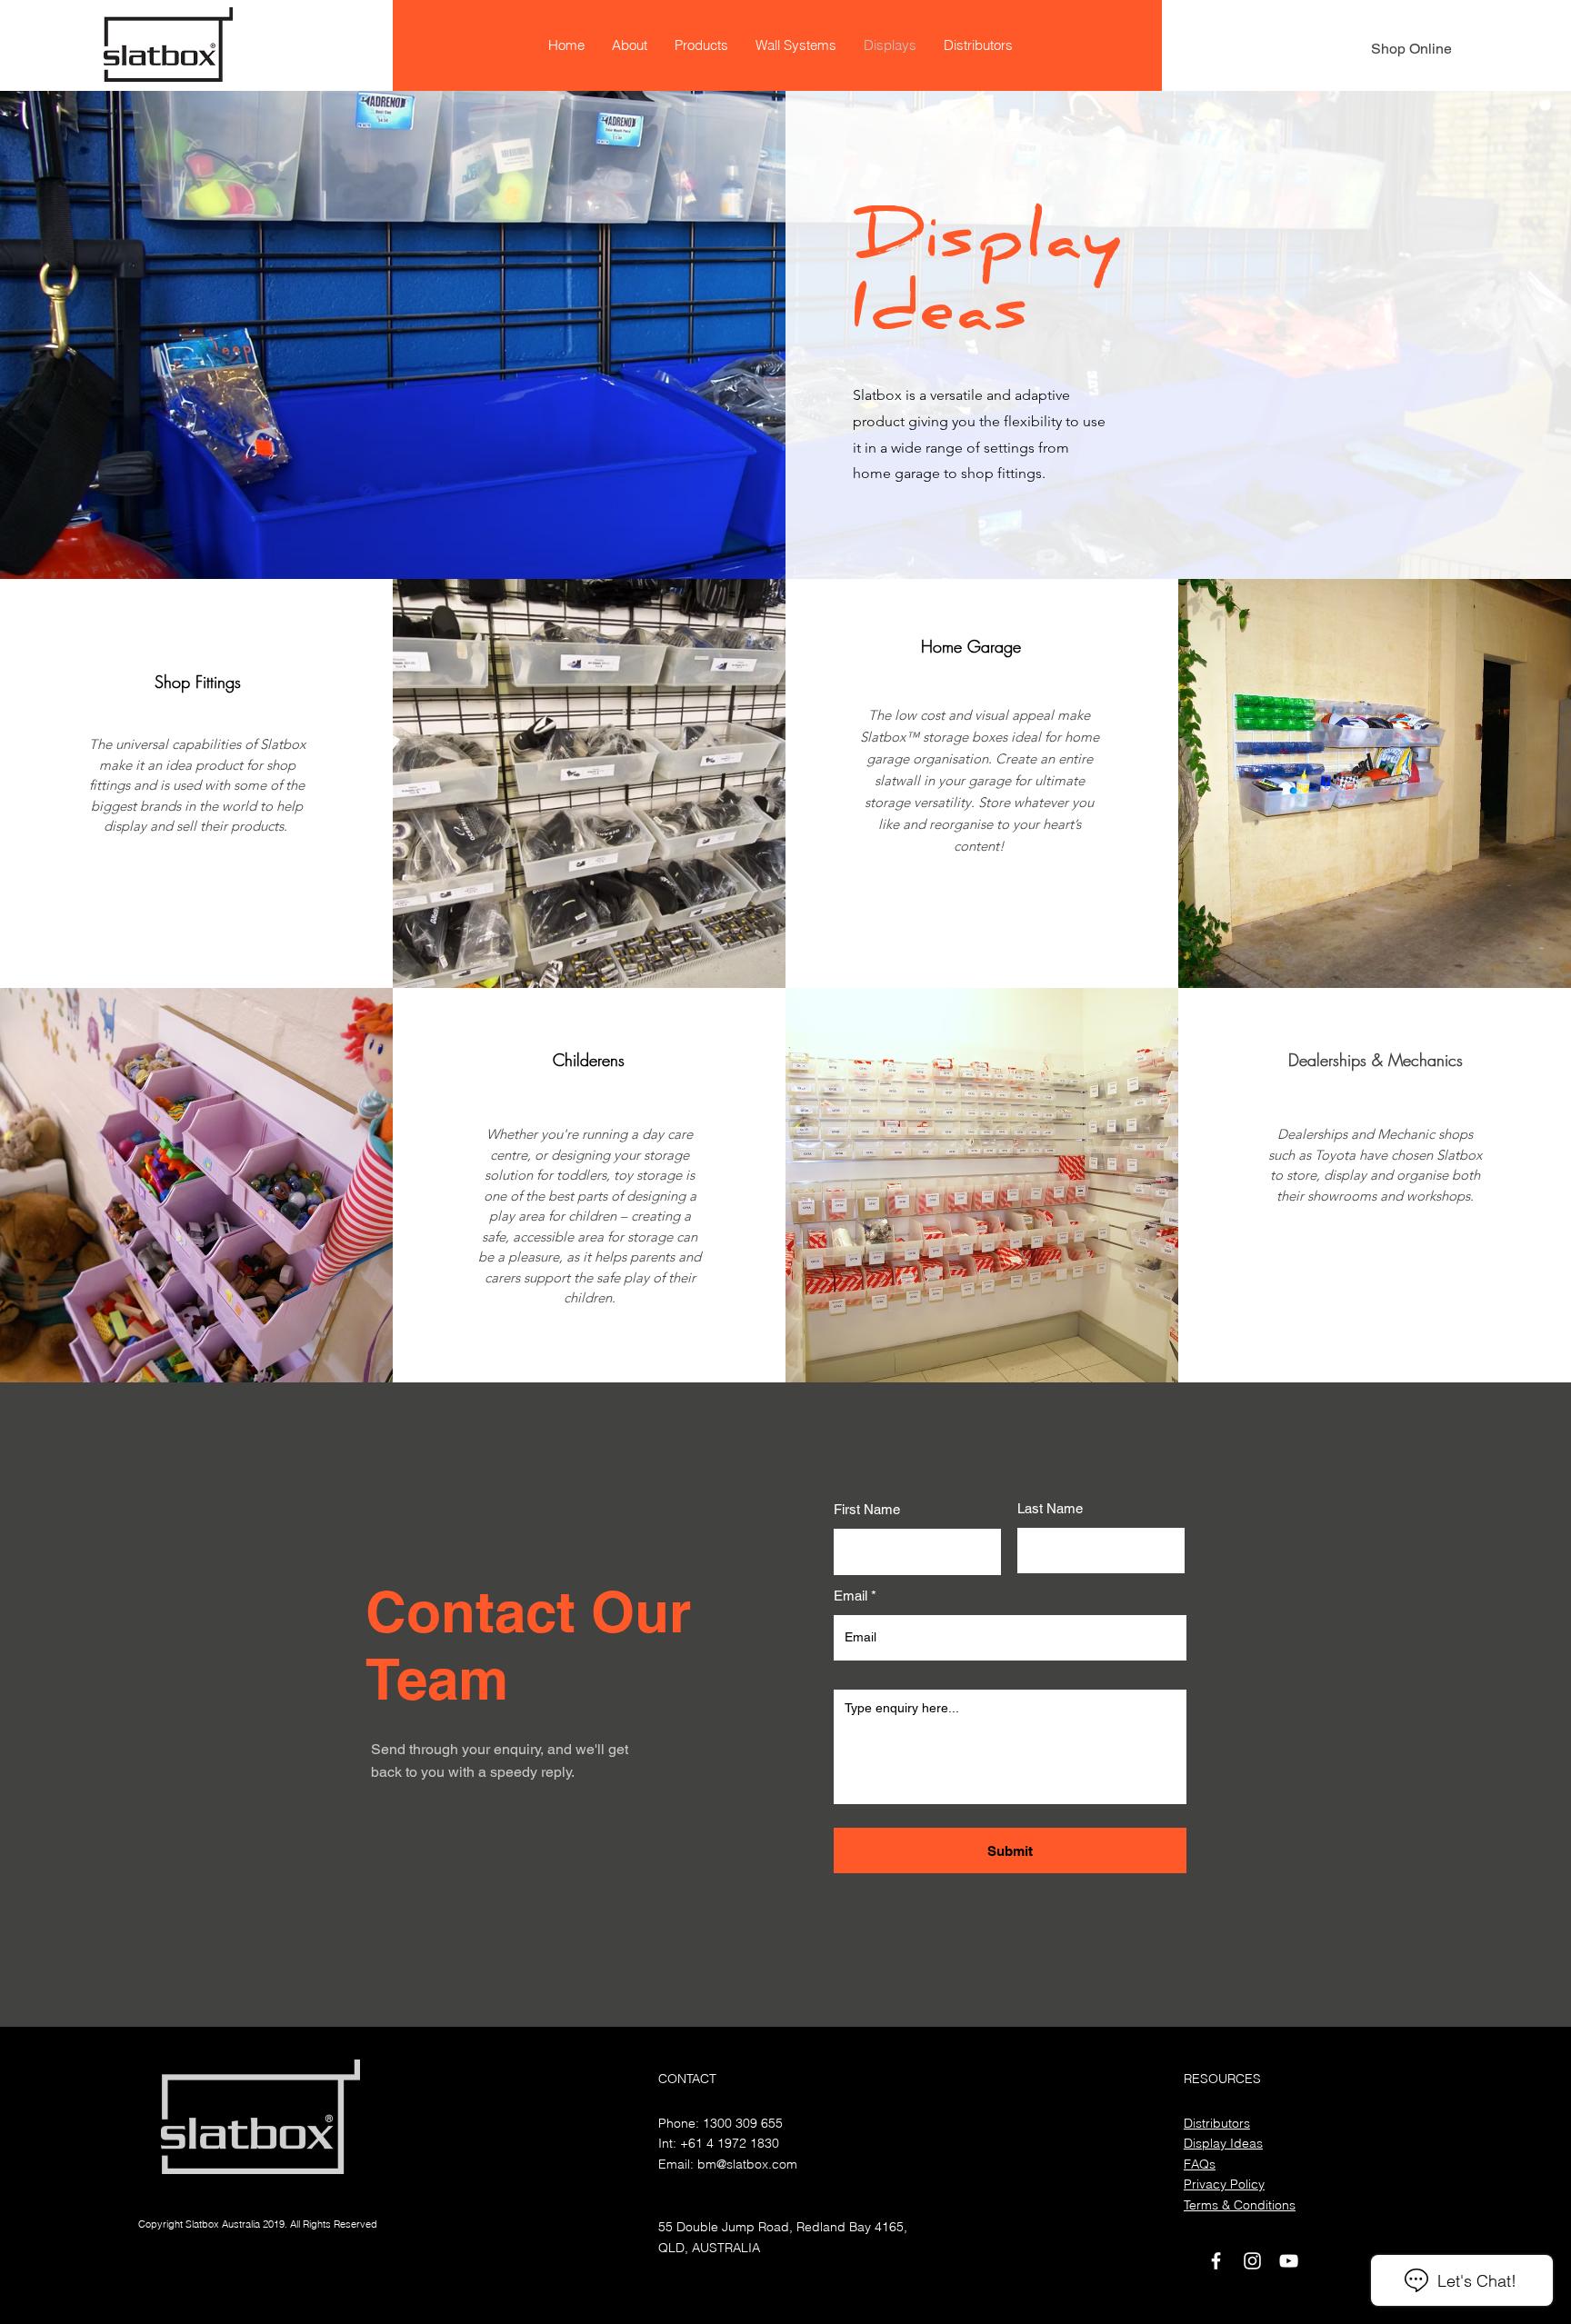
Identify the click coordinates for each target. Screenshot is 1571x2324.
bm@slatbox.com (747, 2164)
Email (851, 1596)
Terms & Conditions (1240, 2205)
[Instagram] (1252, 2261)
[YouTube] (1289, 2261)
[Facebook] (1216, 2261)
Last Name (1050, 1508)
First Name (867, 1509)
